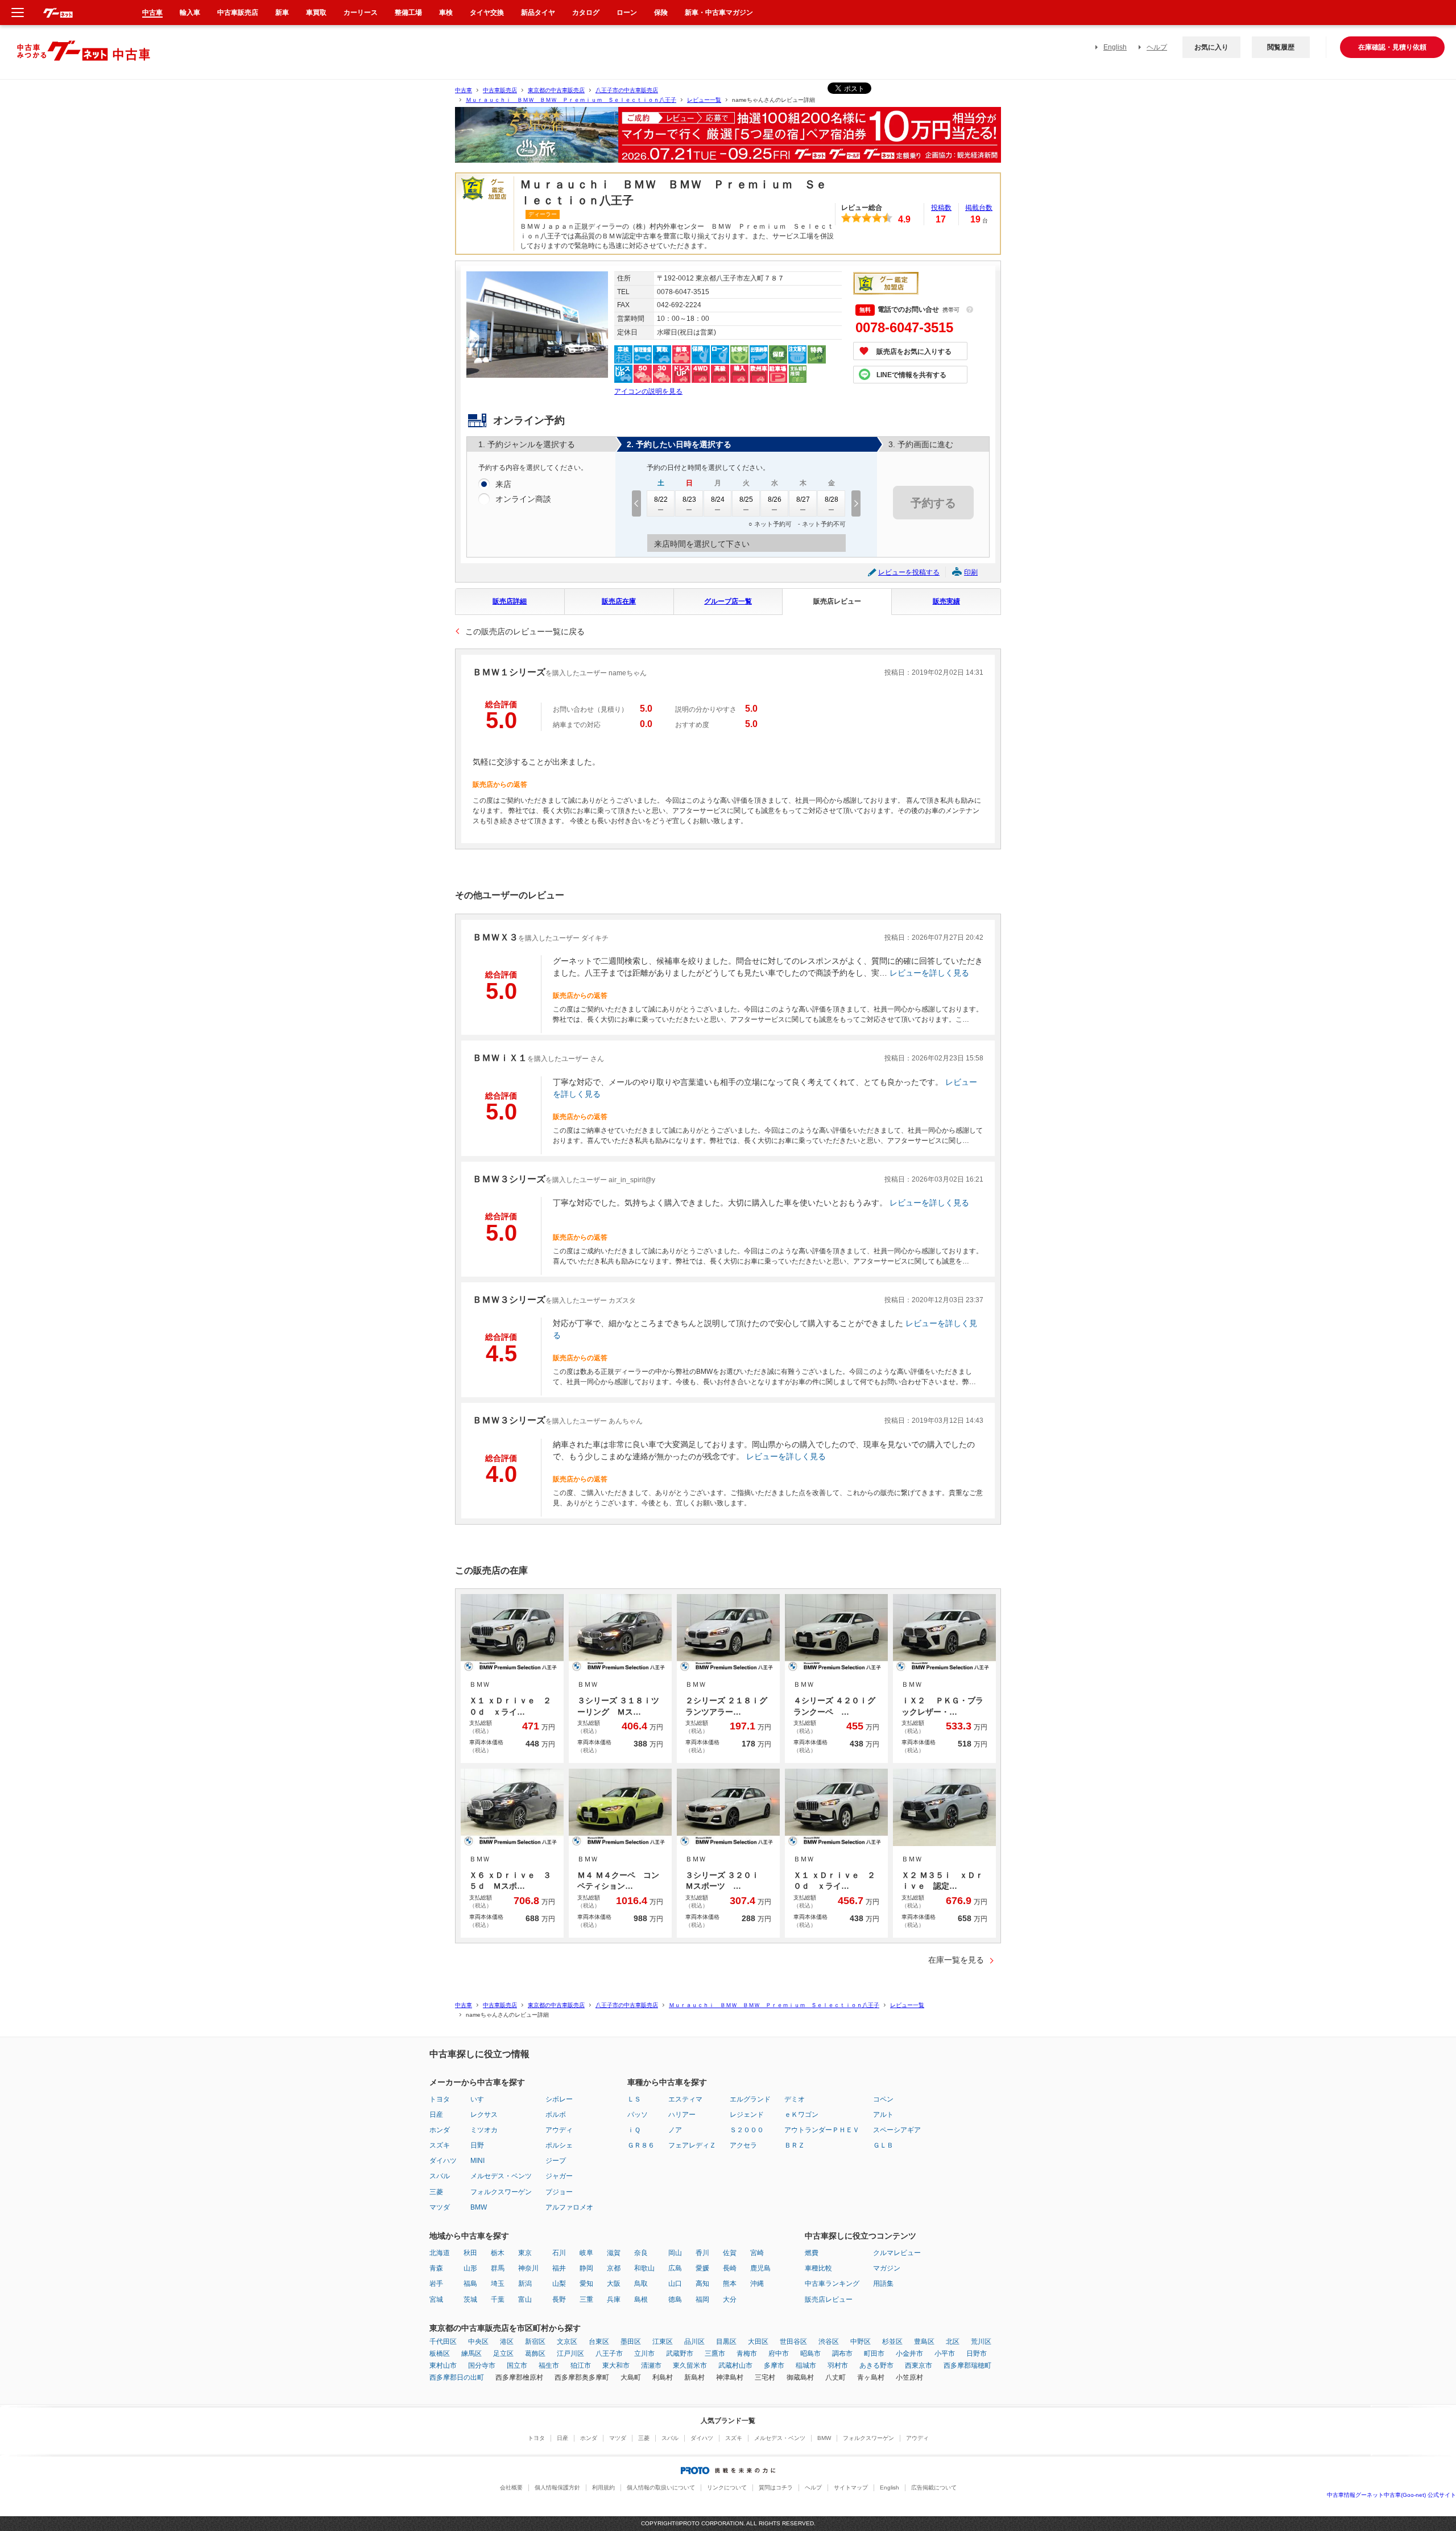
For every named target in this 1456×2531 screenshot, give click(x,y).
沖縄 (757, 2284)
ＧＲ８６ (641, 2145)
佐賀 (730, 2253)
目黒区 (726, 2342)
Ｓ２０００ (747, 2130)
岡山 (675, 2253)
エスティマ (685, 2099)
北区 (953, 2342)
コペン (883, 2099)
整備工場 (408, 13)
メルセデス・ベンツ (501, 2176)
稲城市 (806, 2365)
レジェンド (747, 2115)
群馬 (498, 2268)
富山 (525, 2299)
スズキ (440, 2145)
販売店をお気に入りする (914, 352)
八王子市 (609, 2354)
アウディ (559, 2130)
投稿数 (941, 208)
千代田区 (443, 2342)
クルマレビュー (897, 2253)
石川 (559, 2253)
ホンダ (440, 2130)
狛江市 (581, 2365)
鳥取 (641, 2284)
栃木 (498, 2253)
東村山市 (443, 2365)
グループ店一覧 (728, 601)
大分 (730, 2299)
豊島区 (924, 2342)
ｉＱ (634, 2130)
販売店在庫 (619, 601)
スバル (440, 2176)
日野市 (977, 2354)
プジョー (559, 2192)
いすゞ (481, 2099)
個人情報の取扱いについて (661, 2487)
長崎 (730, 2268)
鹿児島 (760, 2268)
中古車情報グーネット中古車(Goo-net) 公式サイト (1391, 2495)
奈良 (641, 2253)
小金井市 (909, 2354)
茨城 (470, 2299)
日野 (477, 2145)
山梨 (559, 2284)
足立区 (503, 2354)
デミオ (795, 2099)
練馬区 (471, 2354)
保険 (661, 13)
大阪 (614, 2284)
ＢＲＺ (795, 2145)
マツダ (440, 2207)
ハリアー (682, 2115)
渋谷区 (829, 2342)
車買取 (316, 13)
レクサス (484, 2115)
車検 (446, 13)
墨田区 (631, 2342)
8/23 (689, 499)
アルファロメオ (569, 2207)
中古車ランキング (832, 2284)
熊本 (730, 2284)
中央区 (478, 2342)
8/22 (661, 499)
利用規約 (603, 2487)
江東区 (663, 2342)
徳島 (675, 2299)
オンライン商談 (523, 499)
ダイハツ (443, 2161)
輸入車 (190, 13)
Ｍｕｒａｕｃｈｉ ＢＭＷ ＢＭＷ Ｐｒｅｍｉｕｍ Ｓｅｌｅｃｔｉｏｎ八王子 (571, 100)
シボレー (559, 2099)
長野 (559, 2299)
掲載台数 (979, 208)
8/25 (746, 499)
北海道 (440, 2253)
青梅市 (747, 2354)
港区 (507, 2342)
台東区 (599, 2342)
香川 (702, 2253)
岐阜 (586, 2253)
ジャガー (559, 2176)
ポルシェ (559, 2145)
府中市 (779, 2354)
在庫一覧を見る (956, 1960)
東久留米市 (690, 2365)
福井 (559, 2268)
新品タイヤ (538, 13)
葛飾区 (535, 2354)
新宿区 (535, 2342)
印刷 (971, 572)
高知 (702, 2284)
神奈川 (528, 2268)
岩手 (436, 2284)
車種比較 (818, 2268)
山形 (470, 2268)
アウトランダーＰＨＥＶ (822, 2130)
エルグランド (750, 2099)
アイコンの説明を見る (648, 391)
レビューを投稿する (909, 572)
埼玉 (498, 2284)
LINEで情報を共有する (911, 375)
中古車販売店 (500, 90)
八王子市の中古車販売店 (627, 90)
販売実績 (946, 601)
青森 (436, 2268)
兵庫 (614, 2299)
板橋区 (440, 2354)
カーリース (361, 13)
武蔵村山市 (735, 2365)
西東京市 (919, 2365)
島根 (641, 2299)
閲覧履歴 (1281, 47)
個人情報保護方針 (557, 2487)
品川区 (694, 2342)
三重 (586, 2299)
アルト (883, 2115)
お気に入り (1211, 47)
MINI (477, 2161)
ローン (627, 13)
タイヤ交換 (487, 13)
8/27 (803, 499)
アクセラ (743, 2145)
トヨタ (440, 2099)
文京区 (567, 2342)
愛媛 (702, 2268)
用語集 (883, 2284)
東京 (525, 2253)
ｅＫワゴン (801, 2115)
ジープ (556, 2161)
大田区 (758, 2342)
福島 (470, 2284)
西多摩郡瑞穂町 (967, 2365)
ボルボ (556, 2115)
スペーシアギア (897, 2130)
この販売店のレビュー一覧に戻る (525, 631)
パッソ (638, 2115)
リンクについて (727, 2487)
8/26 (775, 499)
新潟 (525, 2284)
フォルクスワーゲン (501, 2192)
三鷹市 (715, 2354)
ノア (675, 2130)
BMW (479, 2207)
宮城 (436, 2299)
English (1115, 47)
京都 (614, 2268)
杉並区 (892, 2342)
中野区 (861, 2342)
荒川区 (981, 2342)
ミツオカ (484, 2130)
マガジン (887, 2268)
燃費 (812, 2253)
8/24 (718, 499)
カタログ (586, 13)
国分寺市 (482, 2365)
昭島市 (810, 2354)
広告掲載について (934, 2487)
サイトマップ (851, 2487)
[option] (728, 140)
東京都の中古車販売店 (556, 90)
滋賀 (614, 2253)
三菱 (436, 2192)
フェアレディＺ (692, 2145)
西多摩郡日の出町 (457, 2377)
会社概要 (511, 2487)
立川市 (644, 2354)
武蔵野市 (680, 2354)
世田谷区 (793, 2342)
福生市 (549, 2365)
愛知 (586, 2284)
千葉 (498, 2299)
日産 (436, 2115)
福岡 (702, 2299)
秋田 (470, 2253)
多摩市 (774, 2365)
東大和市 (616, 2365)
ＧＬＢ (883, 2145)
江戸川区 (570, 2354)
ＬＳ (634, 2099)
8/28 (832, 499)
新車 (282, 13)
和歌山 (644, 2268)
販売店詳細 (510, 601)
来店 (503, 484)
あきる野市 (876, 2365)
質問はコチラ (776, 2487)
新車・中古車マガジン (719, 13)
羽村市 (838, 2365)
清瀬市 (651, 2365)
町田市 (874, 2354)
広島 (675, 2268)
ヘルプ (1157, 47)
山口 (675, 2284)
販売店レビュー (837, 601)
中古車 (464, 90)
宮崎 (757, 2253)
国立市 (517, 2365)
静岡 (586, 2268)
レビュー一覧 (704, 100)
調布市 (842, 2354)
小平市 (945, 2354)
